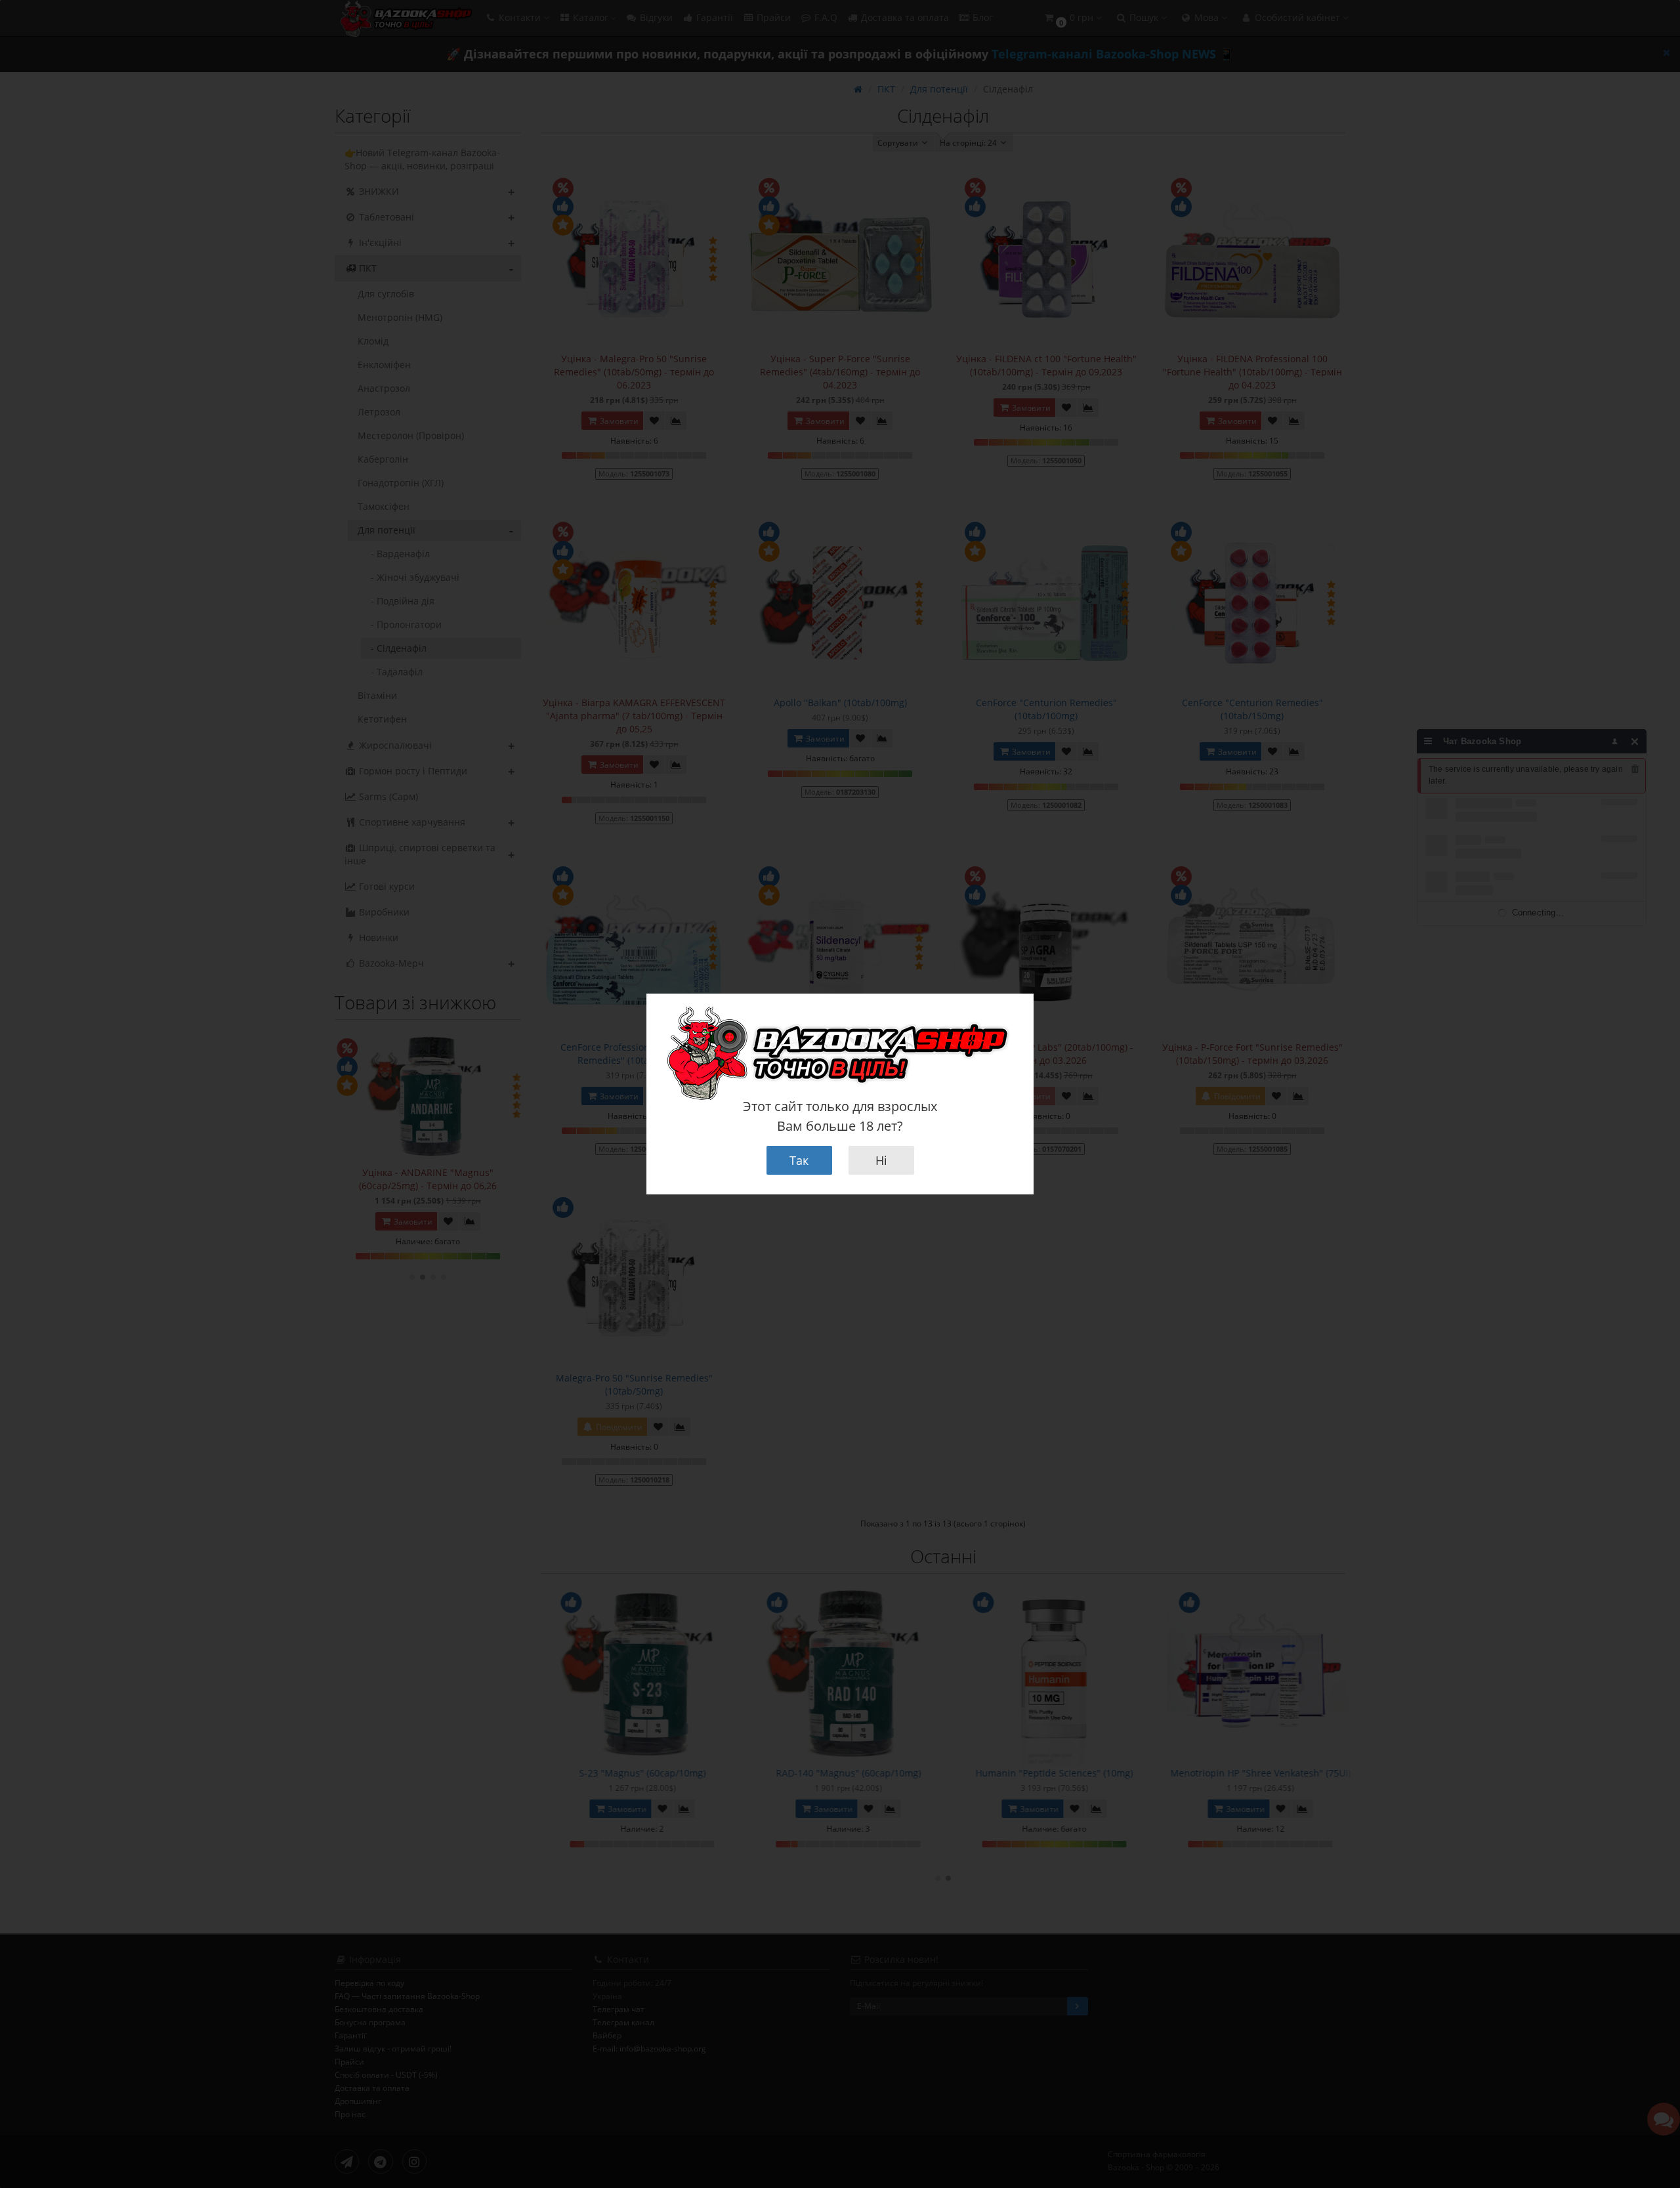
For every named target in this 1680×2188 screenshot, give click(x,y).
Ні (881, 1160)
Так (799, 1160)
